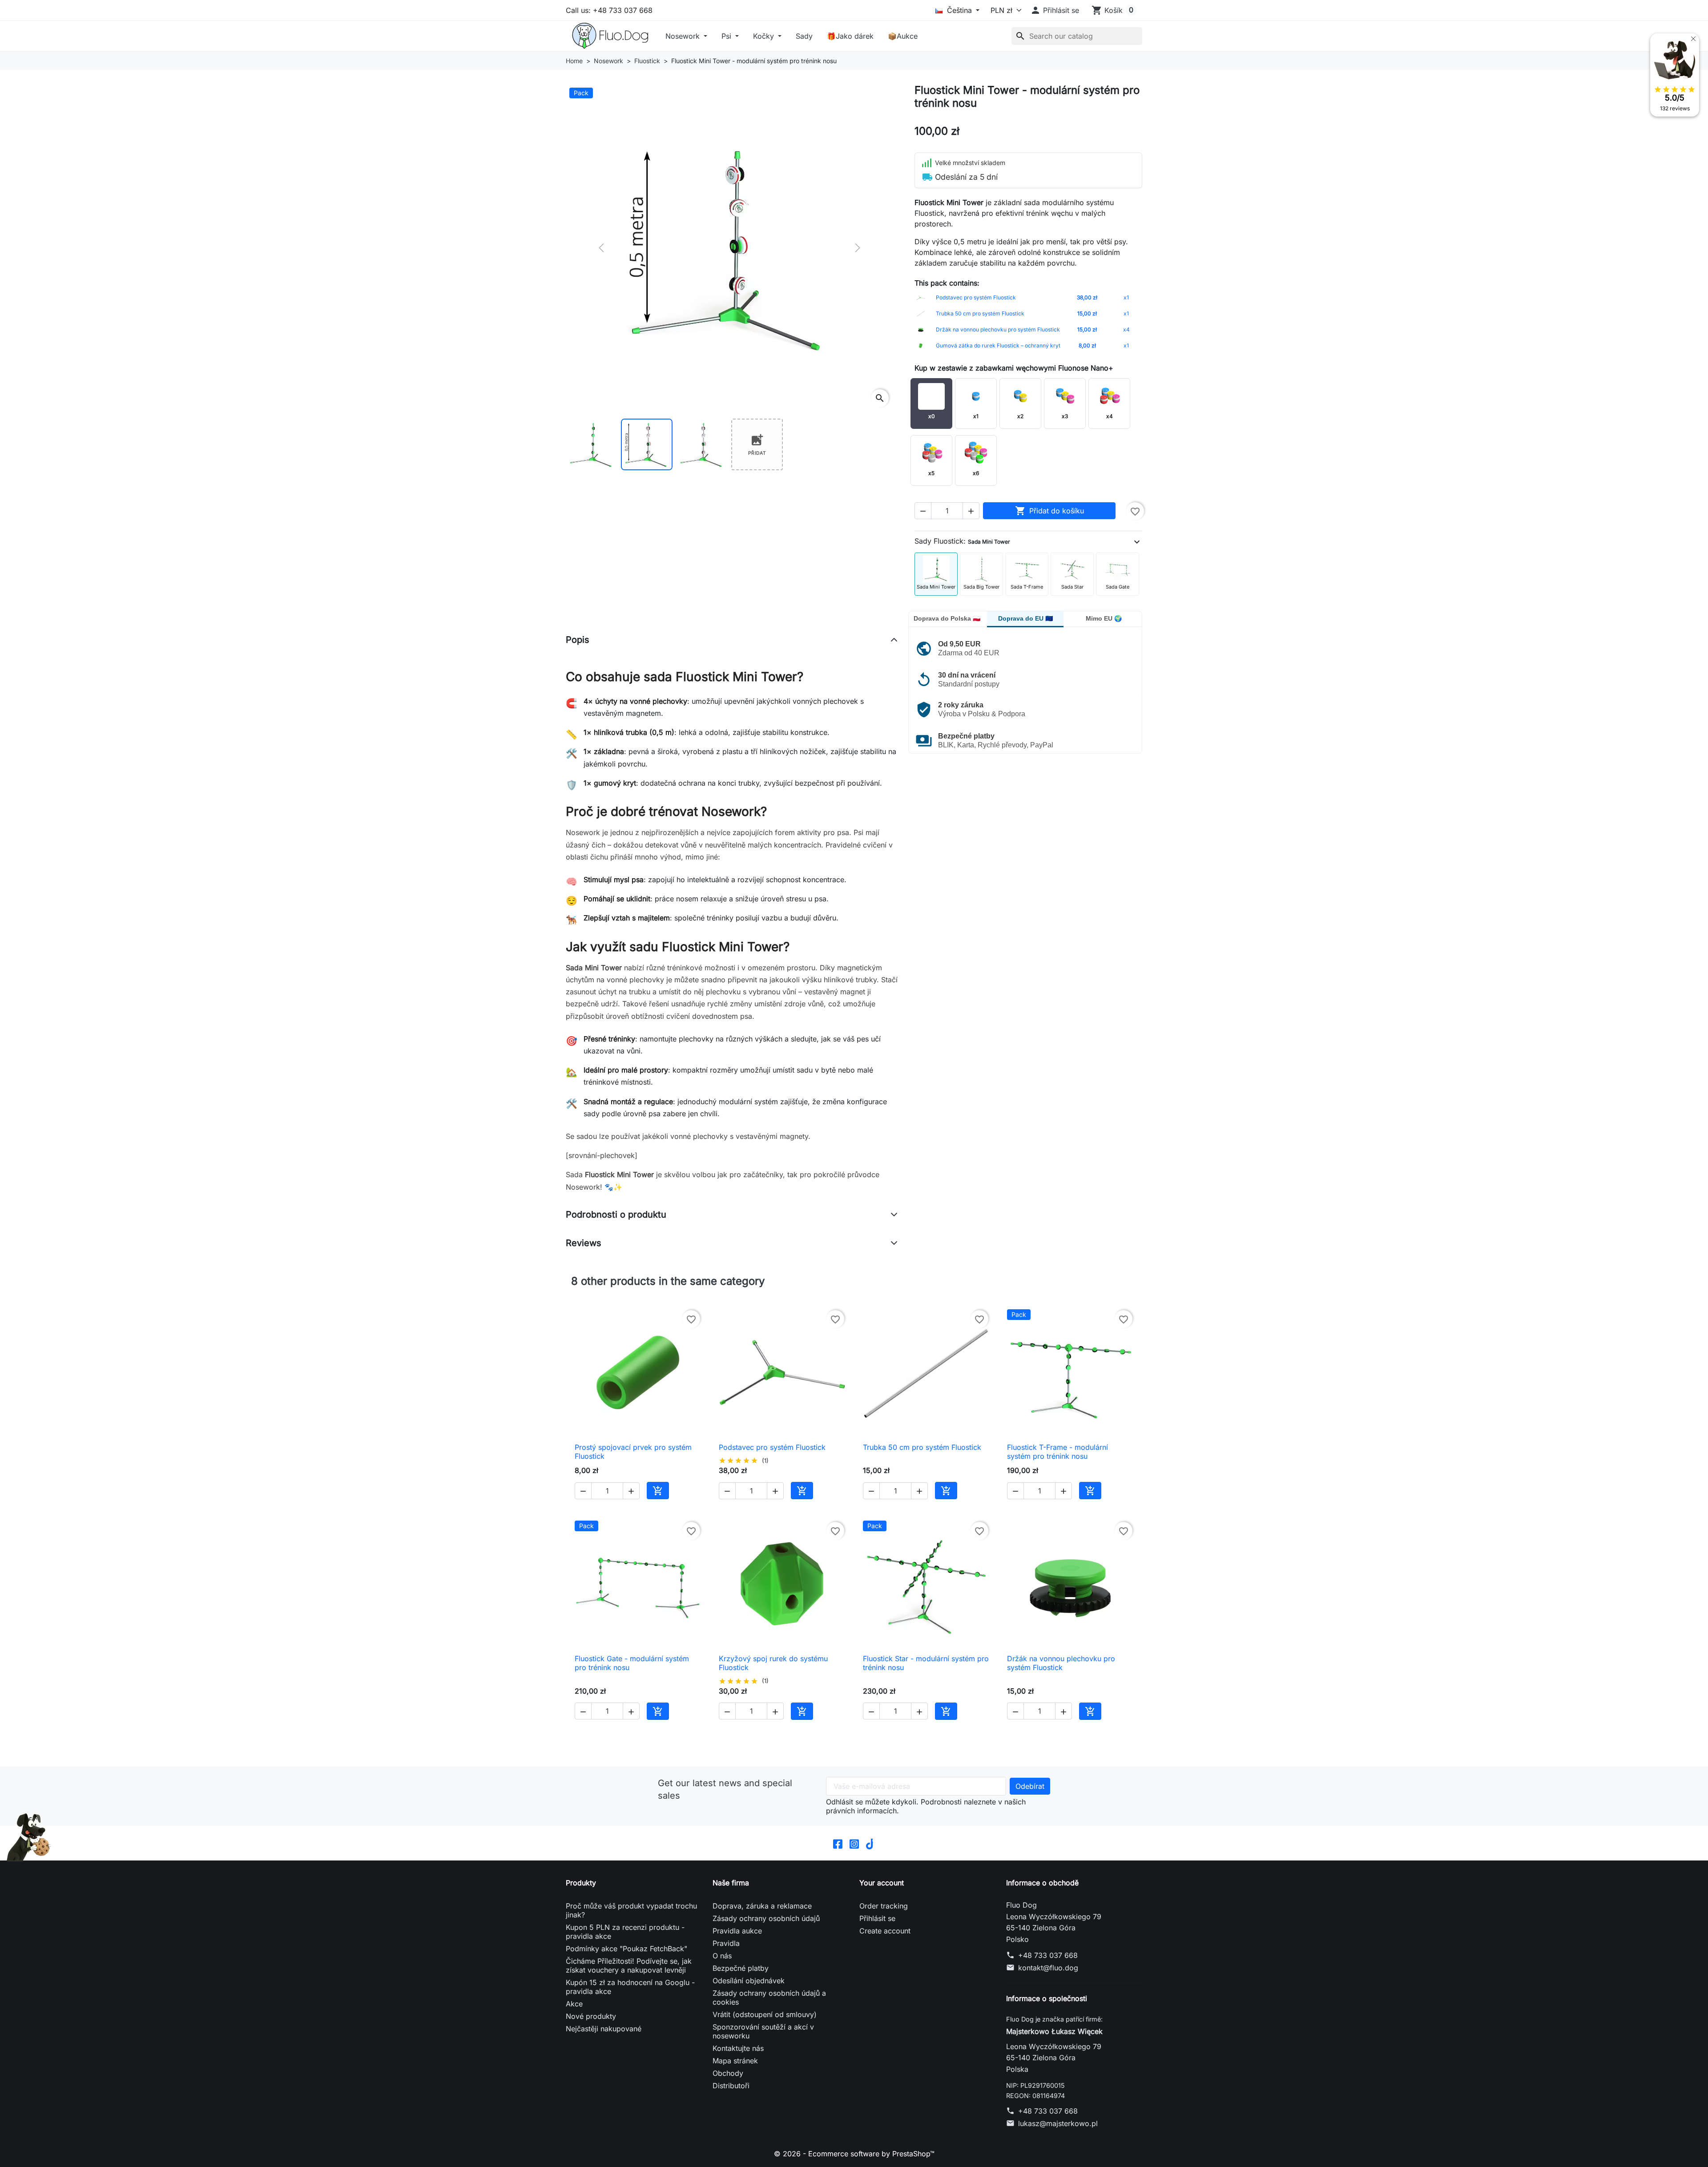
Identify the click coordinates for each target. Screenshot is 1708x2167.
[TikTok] (871, 1843)
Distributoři (731, 2086)
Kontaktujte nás (738, 2048)
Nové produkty (591, 2016)
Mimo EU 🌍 (1104, 618)
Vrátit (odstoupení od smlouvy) (765, 2014)
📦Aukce (903, 36)
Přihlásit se (877, 1918)
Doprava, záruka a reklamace (762, 1906)
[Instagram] (854, 1843)
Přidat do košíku (1049, 511)
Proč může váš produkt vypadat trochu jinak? (631, 1910)
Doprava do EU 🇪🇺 (1025, 618)
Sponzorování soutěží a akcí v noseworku (763, 2031)
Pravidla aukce (737, 1931)
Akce (574, 2004)
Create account (885, 1931)
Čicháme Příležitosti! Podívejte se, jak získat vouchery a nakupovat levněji (629, 1965)
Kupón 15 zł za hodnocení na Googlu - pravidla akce (630, 1987)
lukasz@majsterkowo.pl (1058, 2123)
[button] (1055, 10)
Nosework (684, 36)
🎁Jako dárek (850, 36)
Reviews (584, 1243)
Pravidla (726, 1943)
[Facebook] (838, 1843)
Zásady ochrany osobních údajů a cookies (769, 1998)
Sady (804, 36)
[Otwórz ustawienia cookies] (29, 1837)
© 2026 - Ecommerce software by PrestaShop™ (854, 2154)
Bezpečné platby (741, 1968)
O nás (722, 1956)
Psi (727, 36)
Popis (578, 640)
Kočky (765, 36)
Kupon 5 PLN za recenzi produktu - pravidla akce (625, 1932)
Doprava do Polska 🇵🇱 (947, 618)
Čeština (959, 10)
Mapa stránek (735, 2061)
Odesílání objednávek (749, 1981)
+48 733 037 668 (1048, 1955)
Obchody (728, 2073)
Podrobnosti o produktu (616, 1215)
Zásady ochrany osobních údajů (766, 1918)
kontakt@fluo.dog (1048, 1968)
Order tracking (884, 1906)
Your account (882, 1883)
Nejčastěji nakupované (604, 2029)
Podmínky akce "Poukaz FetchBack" (626, 1949)
